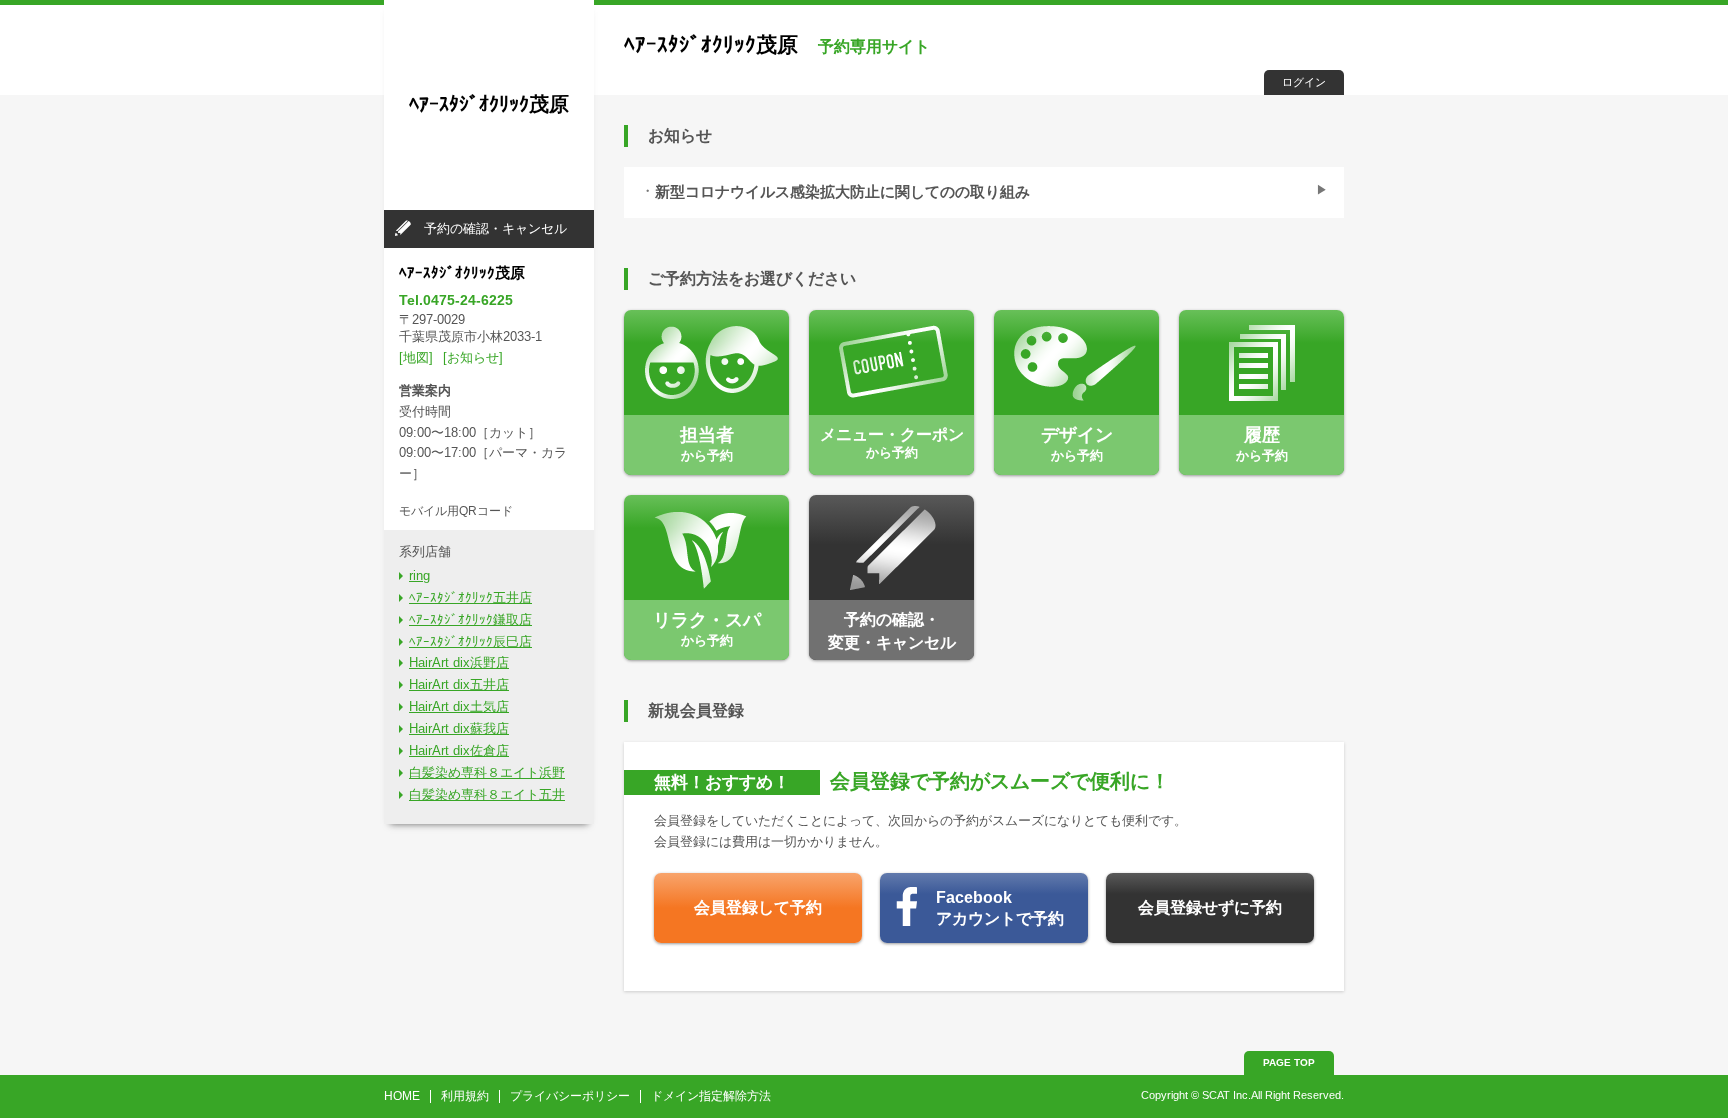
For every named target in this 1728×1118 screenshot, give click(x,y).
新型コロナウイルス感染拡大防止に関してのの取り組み (842, 192)
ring (419, 575)
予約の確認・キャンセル (495, 228)
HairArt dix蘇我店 (459, 728)
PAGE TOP (1289, 1062)
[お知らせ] (473, 357)
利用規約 (465, 1096)
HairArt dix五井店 (459, 684)
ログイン (1304, 82)
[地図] (416, 357)
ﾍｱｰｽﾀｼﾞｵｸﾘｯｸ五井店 (470, 597)
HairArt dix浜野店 (459, 662)
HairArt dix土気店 (459, 706)
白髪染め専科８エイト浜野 (487, 772)
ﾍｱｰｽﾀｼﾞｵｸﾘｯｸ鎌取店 (470, 619)
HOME (402, 1096)
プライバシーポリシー (570, 1096)
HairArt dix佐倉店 (459, 750)
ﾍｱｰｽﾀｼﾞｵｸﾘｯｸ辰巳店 (470, 641)
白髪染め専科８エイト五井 (487, 794)
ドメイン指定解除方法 (711, 1096)
